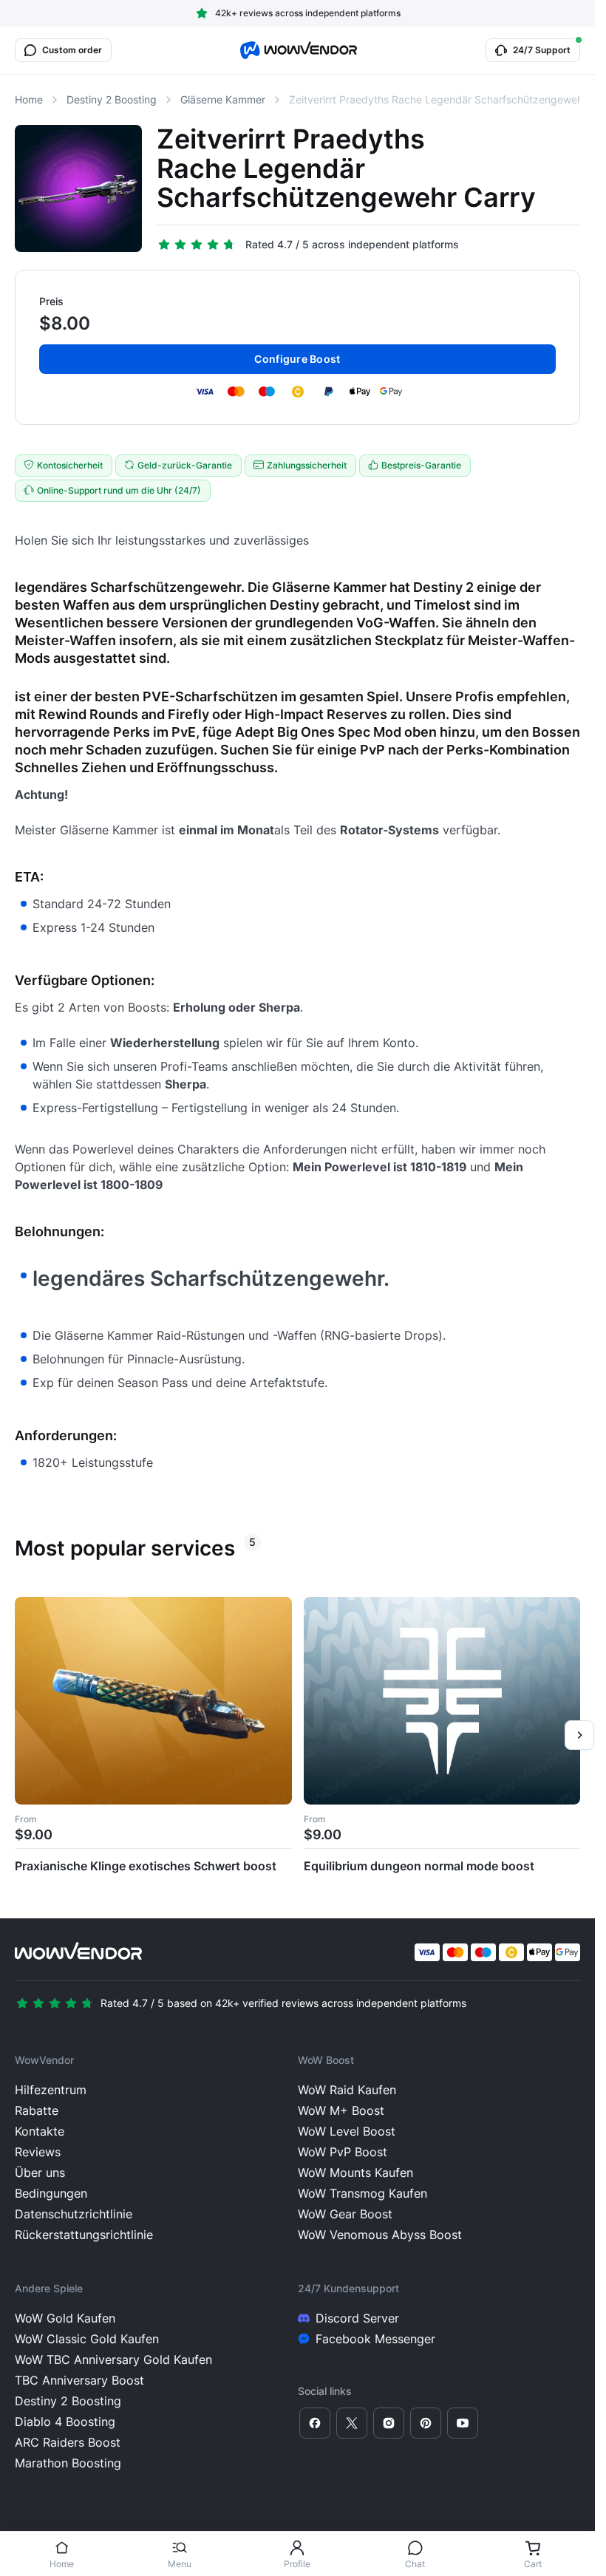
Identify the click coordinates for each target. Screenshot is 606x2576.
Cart (533, 2564)
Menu (180, 2564)
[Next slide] (579, 1735)
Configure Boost (297, 359)
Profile (297, 2564)
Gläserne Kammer (223, 99)
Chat (415, 2564)
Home (62, 2564)
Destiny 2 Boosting (112, 99)
